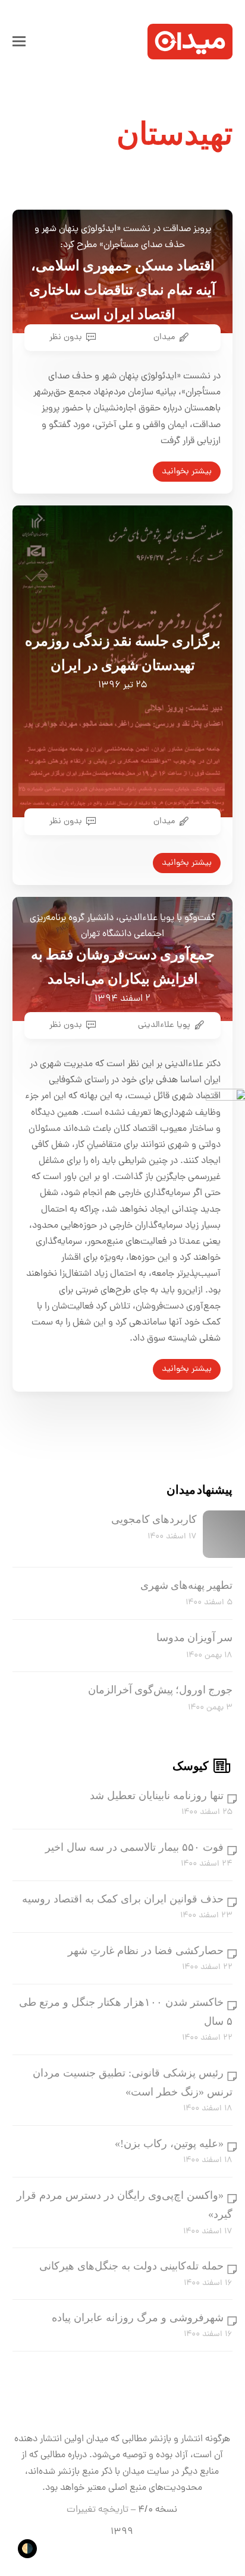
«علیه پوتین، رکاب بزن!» (169, 2144)
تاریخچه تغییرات (98, 2510)
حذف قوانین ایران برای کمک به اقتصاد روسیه (123, 1899)
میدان (164, 337)
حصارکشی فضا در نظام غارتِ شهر (146, 1951)
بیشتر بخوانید (187, 472)
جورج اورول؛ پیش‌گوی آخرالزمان (160, 1690)
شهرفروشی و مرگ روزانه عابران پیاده (138, 2318)
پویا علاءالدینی (164, 1025)
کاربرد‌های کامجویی (154, 1519)
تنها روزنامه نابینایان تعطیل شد (157, 1796)
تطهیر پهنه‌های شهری (186, 1585)
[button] (19, 42)
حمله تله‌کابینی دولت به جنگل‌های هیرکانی (131, 2266)
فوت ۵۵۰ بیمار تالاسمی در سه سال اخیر (134, 1847)
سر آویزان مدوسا (194, 1638)
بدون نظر (66, 337)
